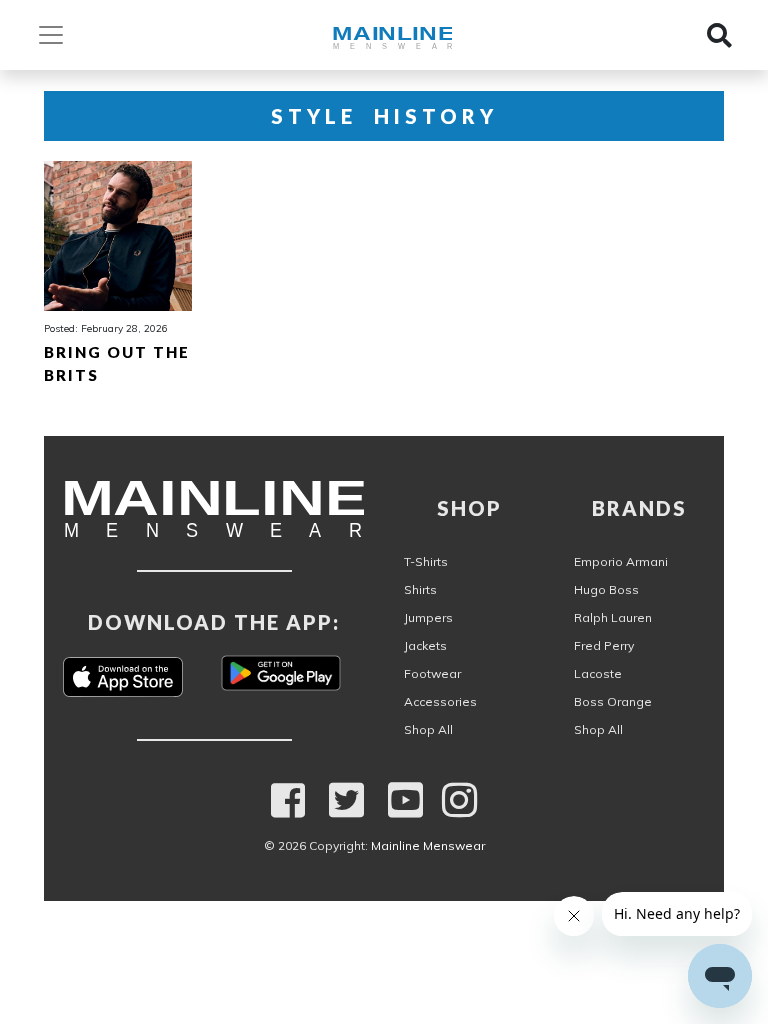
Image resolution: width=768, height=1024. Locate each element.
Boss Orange (613, 701)
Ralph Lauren (613, 617)
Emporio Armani (621, 561)
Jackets (425, 645)
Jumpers (428, 617)
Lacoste (598, 673)
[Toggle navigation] (57, 35)
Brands (639, 508)
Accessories (440, 701)
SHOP (469, 508)
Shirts (420, 589)
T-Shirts (426, 561)
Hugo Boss (606, 589)
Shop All (428, 729)
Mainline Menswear (428, 845)
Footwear (432, 673)
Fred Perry (604, 645)
